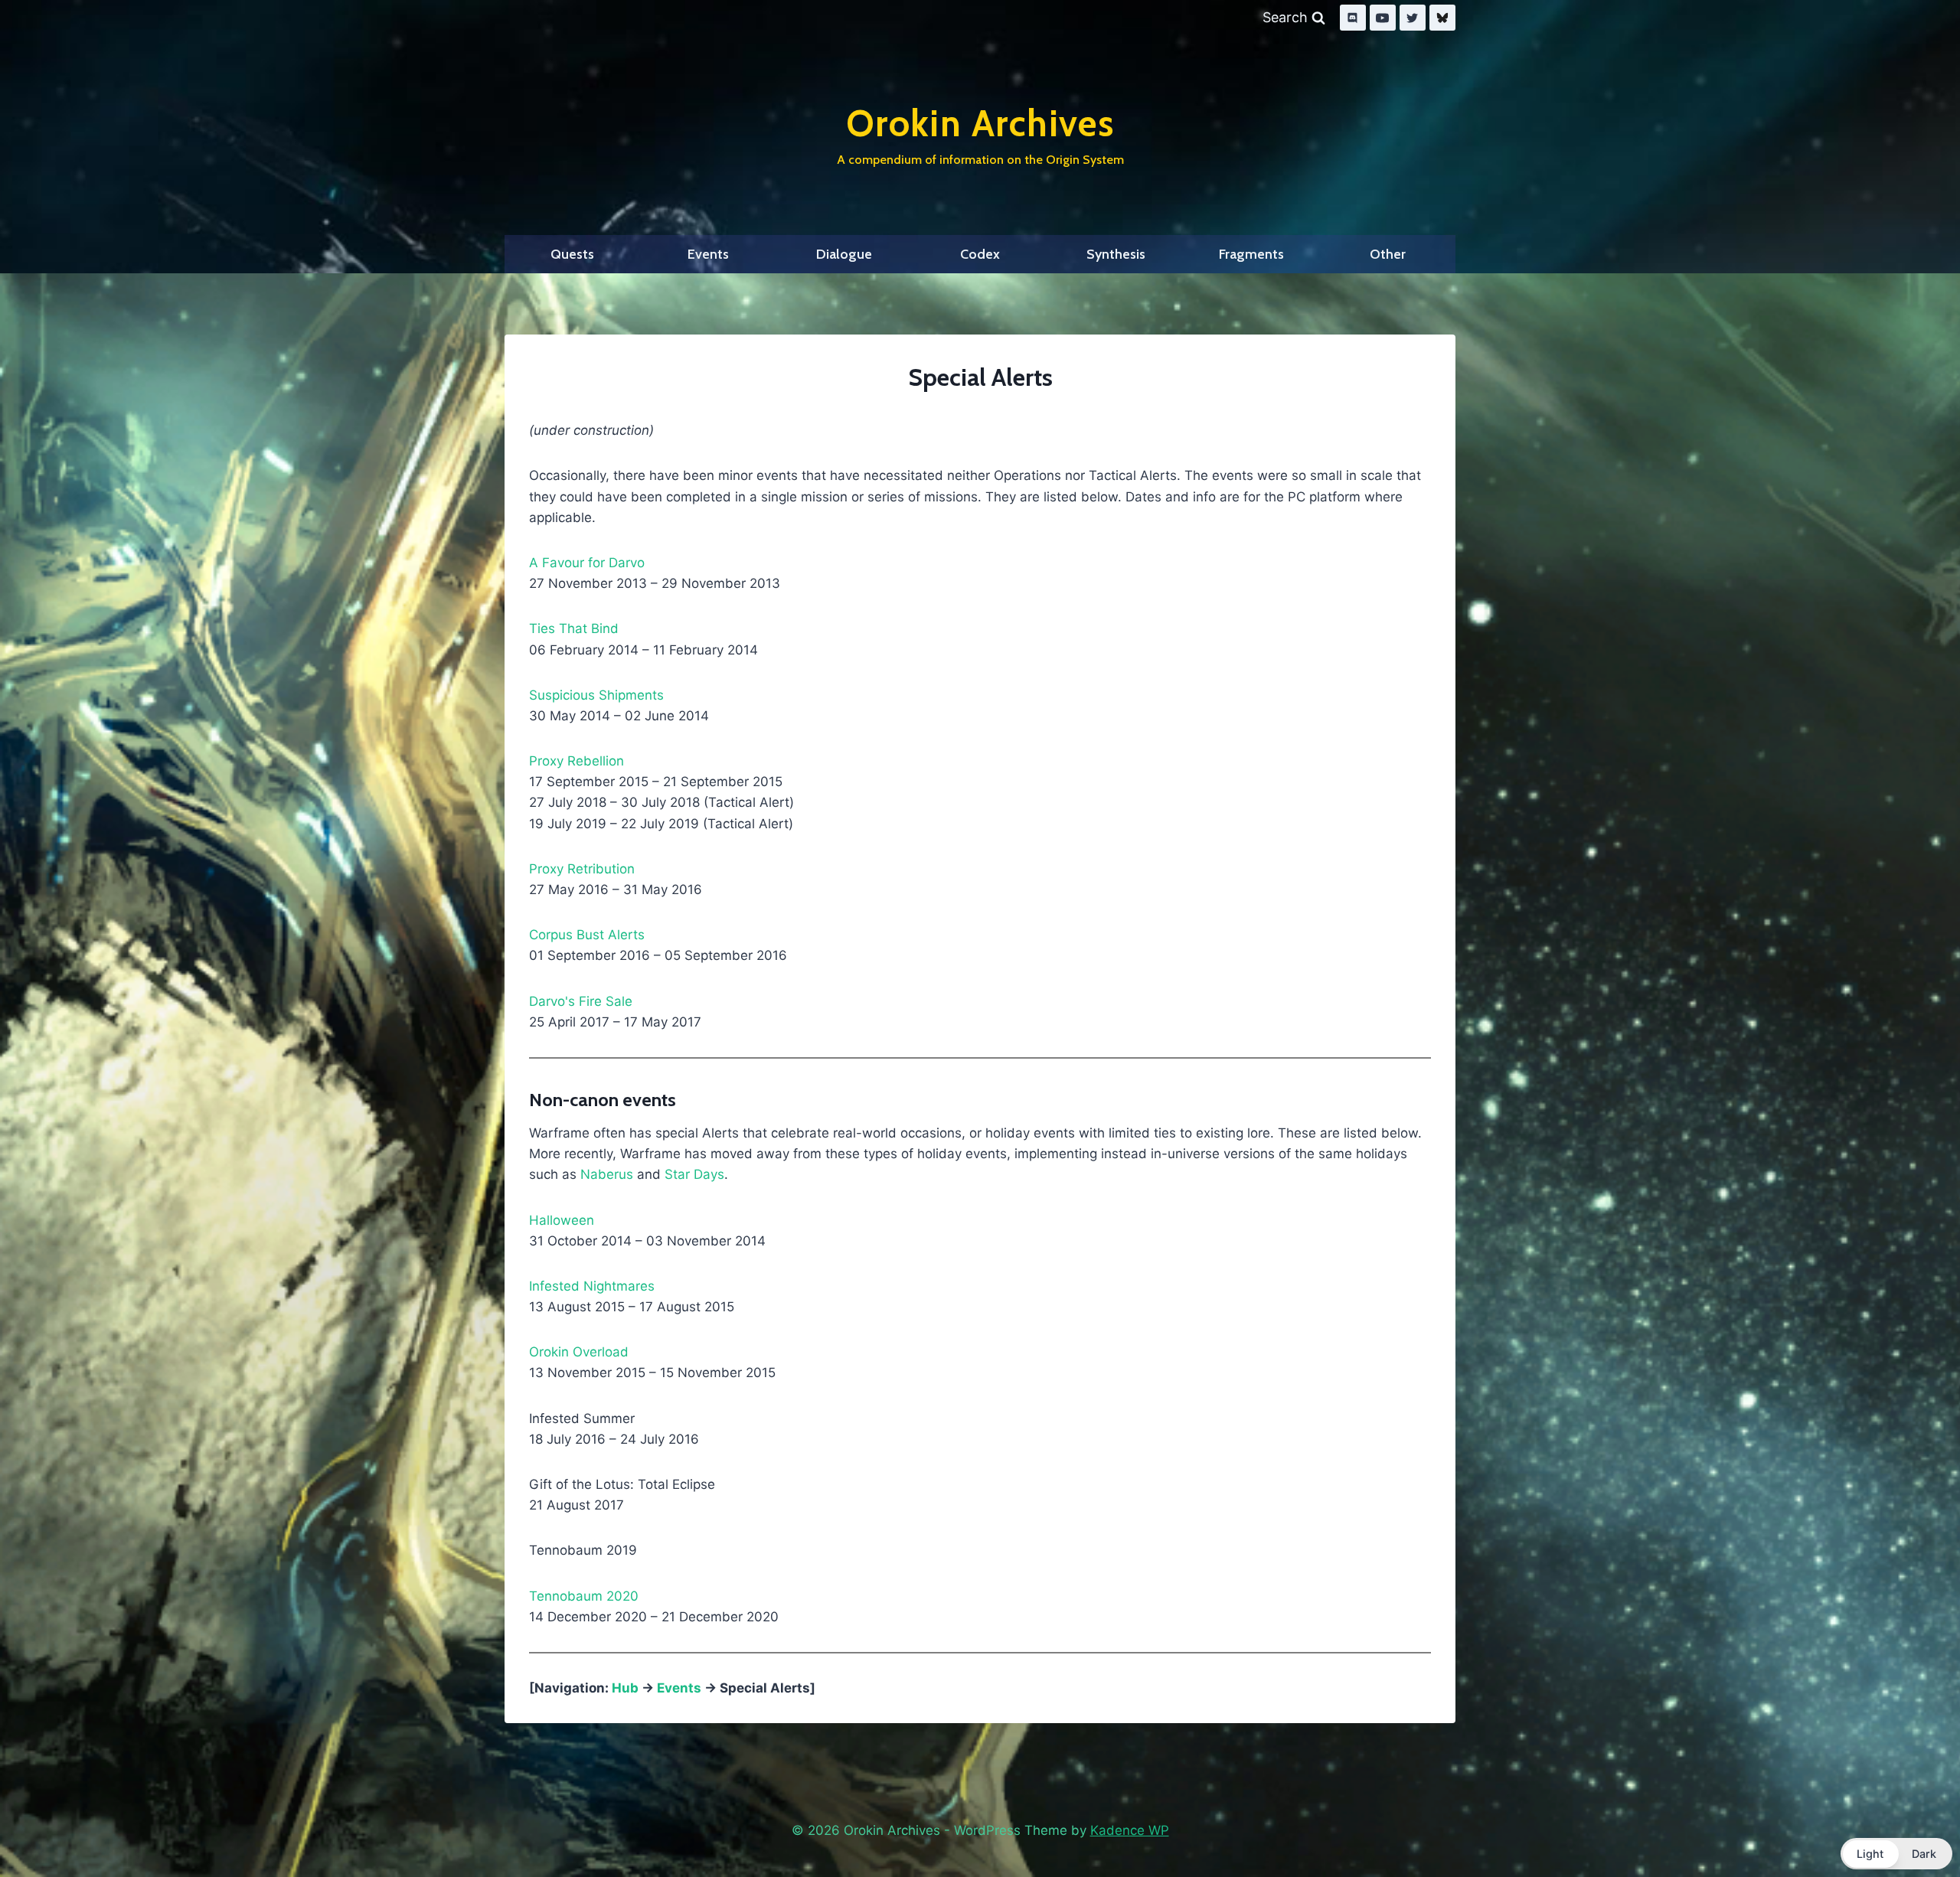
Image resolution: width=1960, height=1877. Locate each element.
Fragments (1251, 254)
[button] (1896, 1854)
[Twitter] (1413, 18)
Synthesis (1116, 254)
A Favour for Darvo (587, 563)
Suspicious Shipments (596, 695)
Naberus (607, 1174)
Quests (572, 254)
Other (1388, 254)
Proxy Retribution (582, 869)
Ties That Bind (574, 628)
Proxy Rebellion (577, 761)
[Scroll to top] (1913, 1826)
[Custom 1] (1442, 18)
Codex (980, 254)
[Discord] (1353, 18)
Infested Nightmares (592, 1286)
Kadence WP (1130, 1830)
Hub (625, 1688)
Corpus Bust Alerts (587, 935)
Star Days (694, 1174)
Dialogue (844, 254)
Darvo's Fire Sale (581, 1001)
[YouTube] (1383, 18)
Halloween (562, 1220)
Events (708, 254)
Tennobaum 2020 (584, 1596)
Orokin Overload (579, 1352)
